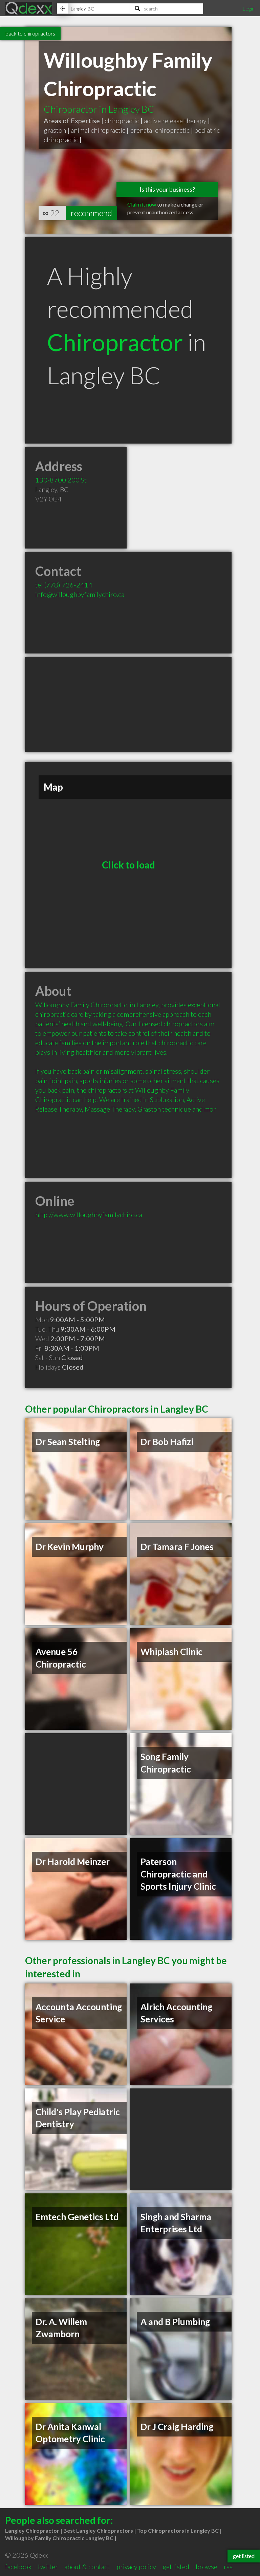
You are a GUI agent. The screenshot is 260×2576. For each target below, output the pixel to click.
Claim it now (142, 204)
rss (228, 2567)
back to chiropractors (30, 33)
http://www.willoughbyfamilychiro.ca (89, 1215)
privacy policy (136, 2567)
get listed (176, 2567)
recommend (91, 213)
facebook (18, 2567)
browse (207, 2567)
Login (248, 8)
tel (64, 585)
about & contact (87, 2567)
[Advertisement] (128, 704)
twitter (48, 2567)
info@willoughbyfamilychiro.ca (80, 594)
